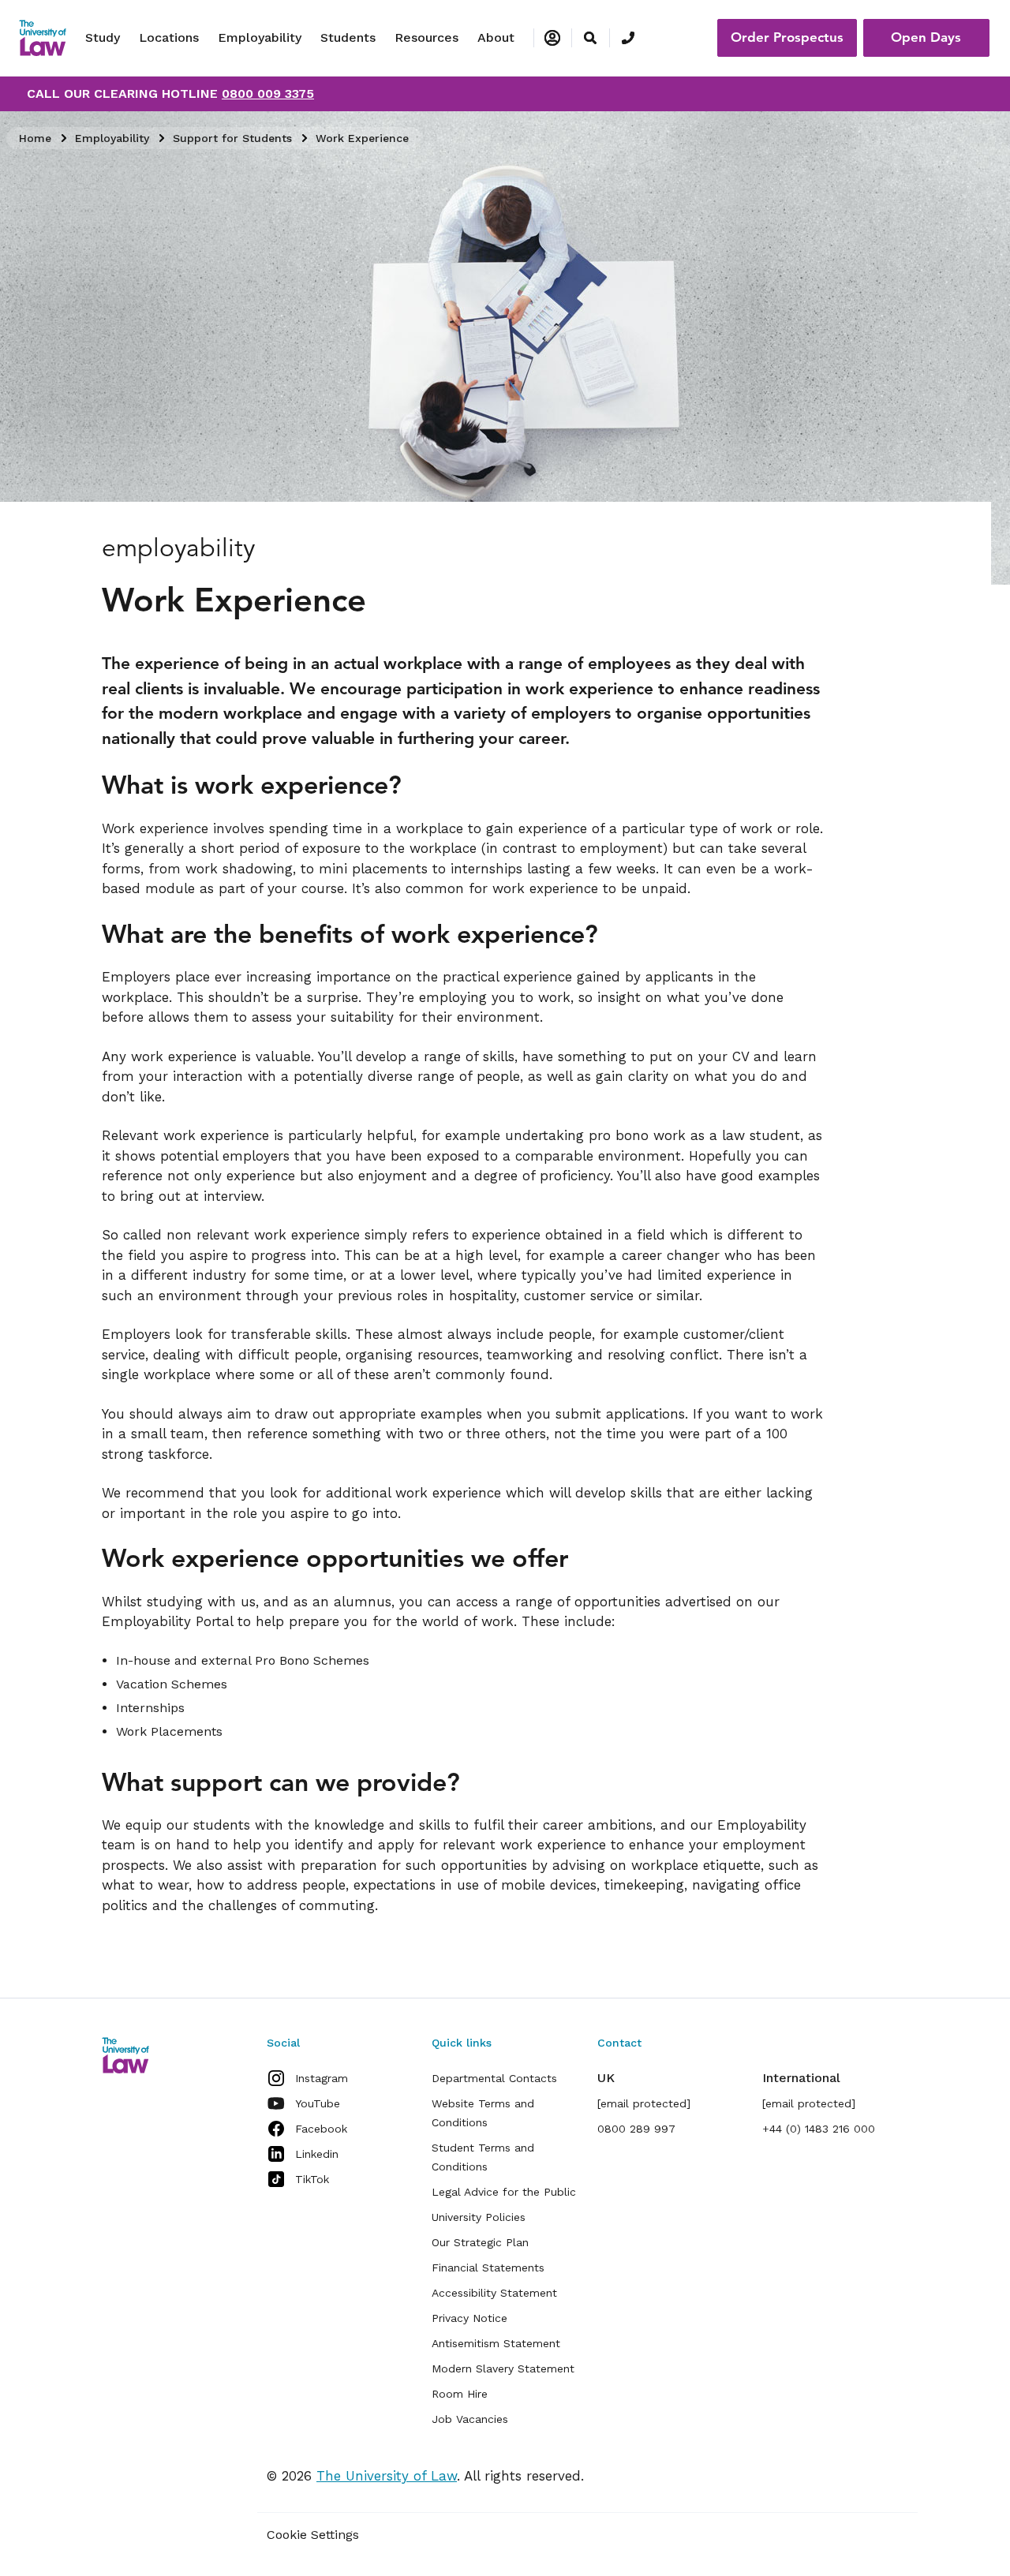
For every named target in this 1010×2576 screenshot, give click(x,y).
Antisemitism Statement (496, 2343)
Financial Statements (488, 2268)
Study (103, 37)
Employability (260, 37)
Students (348, 37)
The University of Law (387, 2476)
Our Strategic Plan (480, 2242)
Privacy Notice (469, 2318)
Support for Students (232, 138)
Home (35, 138)
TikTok (312, 2179)
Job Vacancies (470, 2419)
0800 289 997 (636, 2129)
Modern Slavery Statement (503, 2368)
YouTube (318, 2103)
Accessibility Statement (494, 2293)
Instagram (322, 2078)
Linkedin (317, 2154)
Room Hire (460, 2394)
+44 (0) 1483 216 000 (819, 2129)
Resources (426, 37)
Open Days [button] (926, 37)
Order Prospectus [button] (787, 37)
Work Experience (362, 138)
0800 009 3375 (268, 93)
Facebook (321, 2129)
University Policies (479, 2217)
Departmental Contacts (494, 2078)
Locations (169, 37)
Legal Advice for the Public (504, 2192)
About (496, 37)
